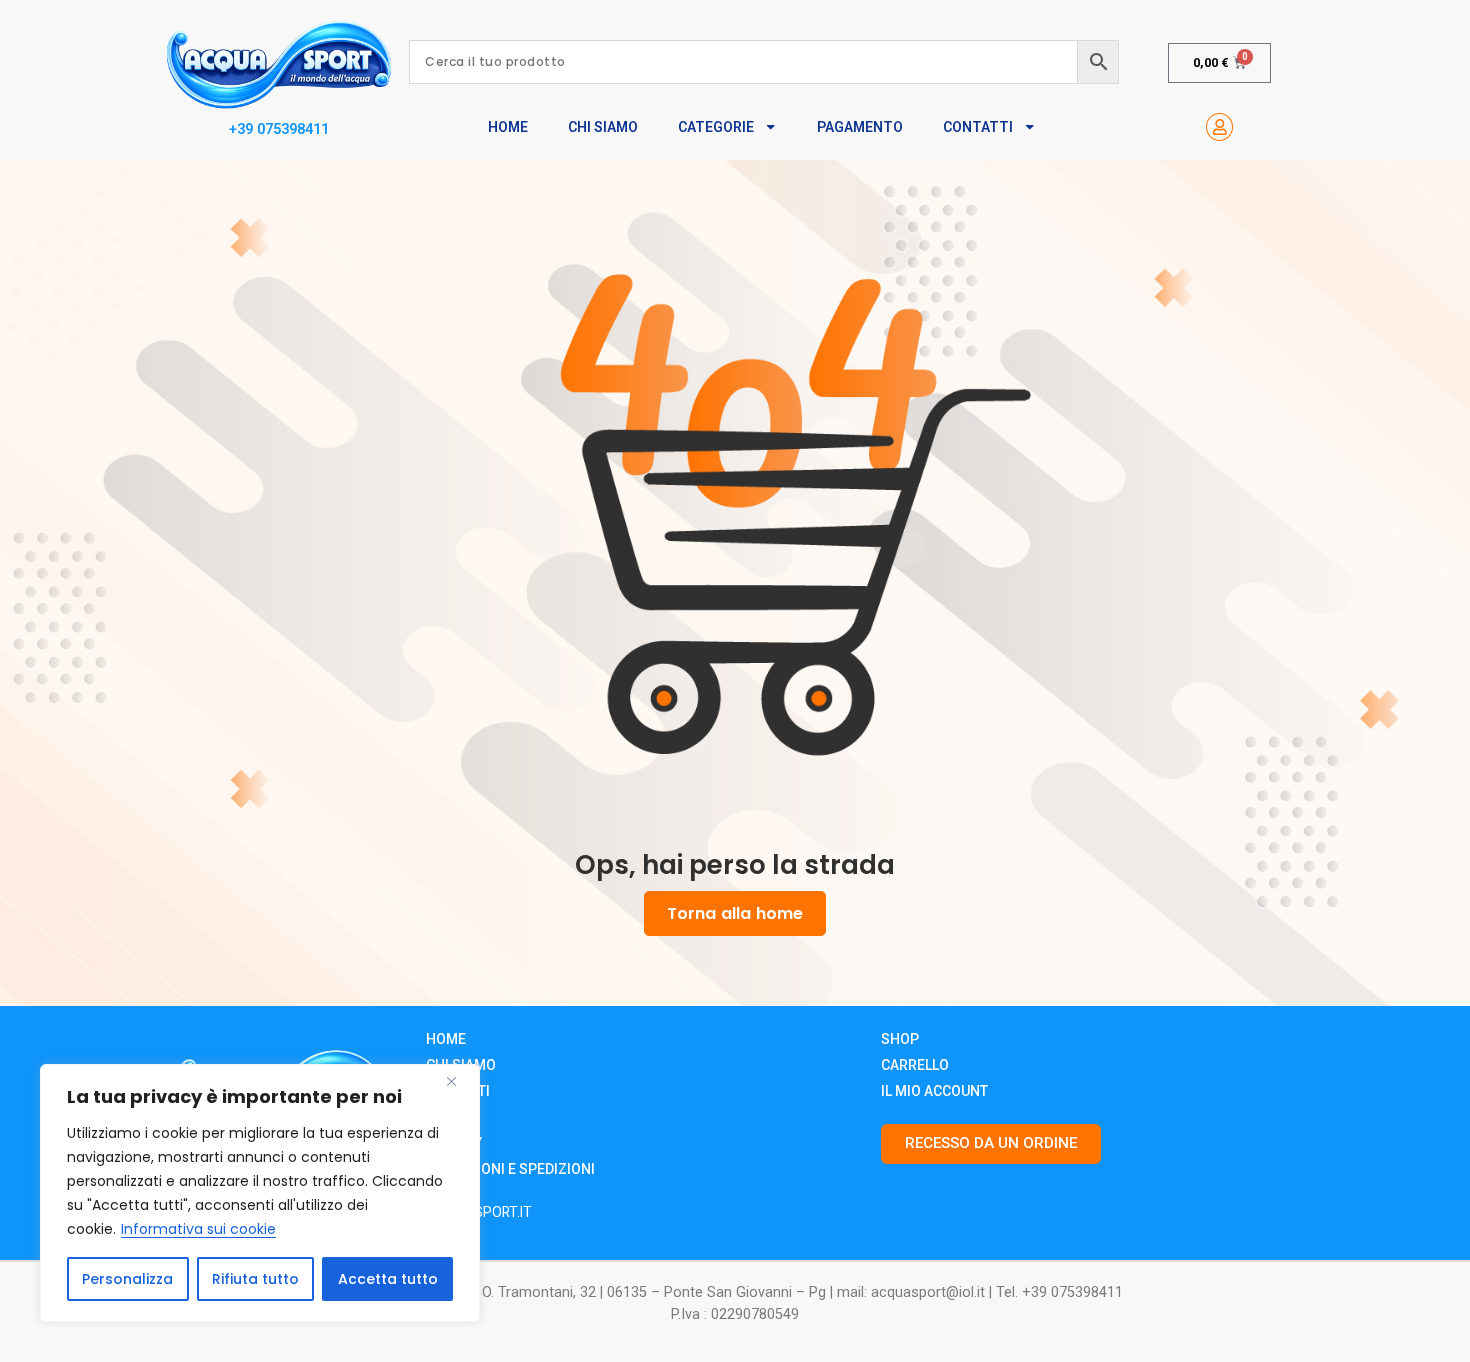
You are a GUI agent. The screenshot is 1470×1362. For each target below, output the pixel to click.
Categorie (716, 127)
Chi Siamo (603, 127)
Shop (900, 1039)
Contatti (978, 127)
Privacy (454, 1143)
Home (508, 127)
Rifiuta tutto (255, 1279)
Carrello (915, 1065)
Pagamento (860, 127)
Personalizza (127, 1279)
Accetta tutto (388, 1279)
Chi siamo (461, 1065)
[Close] (459, 1081)
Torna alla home (735, 913)
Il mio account (934, 1091)
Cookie (451, 1117)
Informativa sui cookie (198, 1229)
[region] (260, 1193)
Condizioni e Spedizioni (510, 1169)
